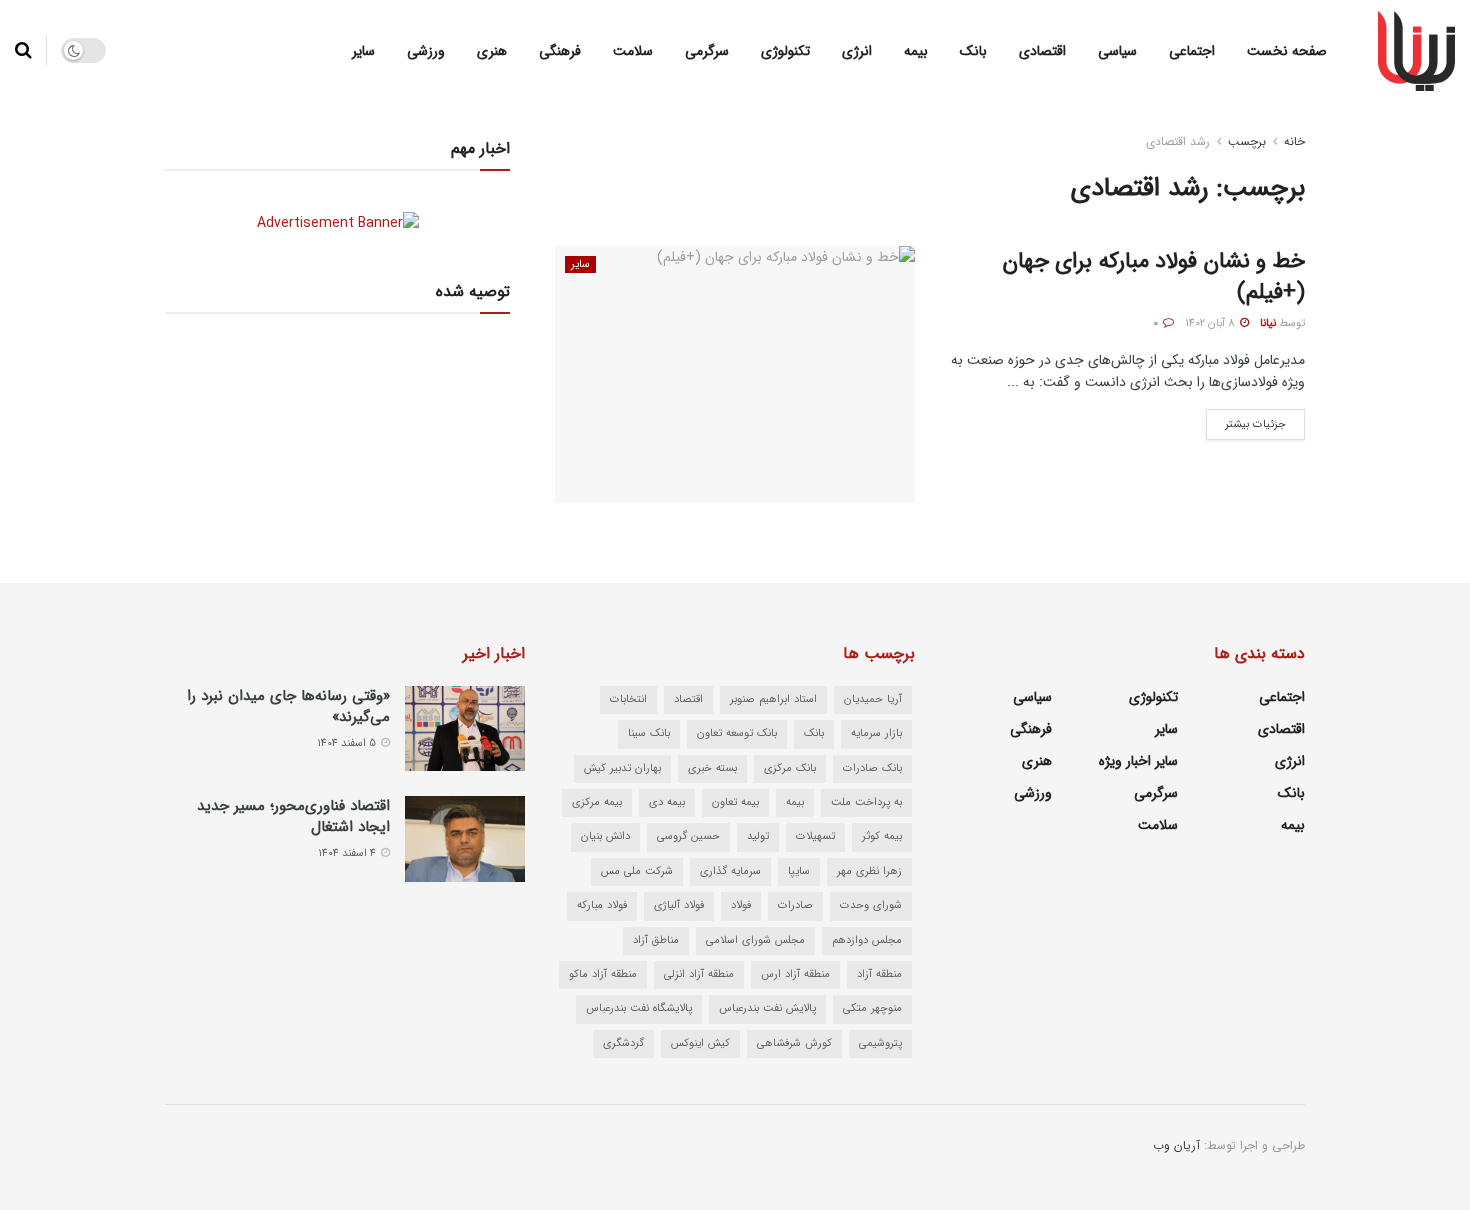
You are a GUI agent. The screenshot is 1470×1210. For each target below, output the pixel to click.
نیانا (1268, 323)
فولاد (741, 905)
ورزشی (426, 51)
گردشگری (623, 1043)
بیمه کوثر (882, 836)
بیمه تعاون (735, 802)
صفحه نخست (1287, 51)
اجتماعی (1192, 51)
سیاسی (1117, 51)
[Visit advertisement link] (337, 222)
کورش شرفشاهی (794, 1043)
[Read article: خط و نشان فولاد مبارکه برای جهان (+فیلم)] (735, 374)
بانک (973, 51)
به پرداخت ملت (866, 802)
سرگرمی (707, 51)
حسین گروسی (688, 836)
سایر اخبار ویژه (1138, 761)
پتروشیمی (880, 1043)
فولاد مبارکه (602, 905)
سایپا (799, 871)
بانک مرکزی (790, 768)
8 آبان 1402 (1211, 323)
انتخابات (628, 699)
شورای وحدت (871, 905)
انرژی (857, 51)
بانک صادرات (872, 768)
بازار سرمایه (876, 733)
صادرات (795, 905)
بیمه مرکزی (597, 802)
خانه (1294, 141)
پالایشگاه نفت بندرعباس (639, 1008)
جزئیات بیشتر (1246, 421)
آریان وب (1176, 1145)
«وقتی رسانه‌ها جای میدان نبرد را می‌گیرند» (288, 706)
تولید (758, 836)
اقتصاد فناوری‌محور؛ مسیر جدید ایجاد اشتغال (293, 816)
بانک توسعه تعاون (737, 733)
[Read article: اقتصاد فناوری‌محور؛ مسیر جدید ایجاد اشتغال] (465, 839)
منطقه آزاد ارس (795, 974)
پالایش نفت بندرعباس (767, 1008)
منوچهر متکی (872, 1008)
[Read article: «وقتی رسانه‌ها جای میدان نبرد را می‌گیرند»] (465, 729)
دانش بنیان (605, 836)
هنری (492, 51)
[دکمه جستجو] (23, 51)
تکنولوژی (785, 51)
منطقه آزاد (879, 974)
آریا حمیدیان (873, 699)
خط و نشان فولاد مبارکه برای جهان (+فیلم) (1154, 276)
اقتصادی (1042, 51)
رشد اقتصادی (1178, 141)
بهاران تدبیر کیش (622, 768)
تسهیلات (815, 836)
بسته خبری (712, 768)
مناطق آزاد (656, 940)
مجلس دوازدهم (867, 940)
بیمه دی (667, 802)
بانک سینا (649, 733)
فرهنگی (560, 51)
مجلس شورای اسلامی (755, 940)
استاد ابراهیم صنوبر (773, 699)
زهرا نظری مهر (869, 871)
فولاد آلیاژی (679, 905)
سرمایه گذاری (730, 871)
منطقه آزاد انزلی (699, 974)
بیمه (916, 51)
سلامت (633, 51)
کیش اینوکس (700, 1043)
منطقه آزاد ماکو (603, 974)
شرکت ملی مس (637, 871)
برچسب (1247, 141)
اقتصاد (688, 699)
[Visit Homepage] (1416, 51)
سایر (363, 51)
